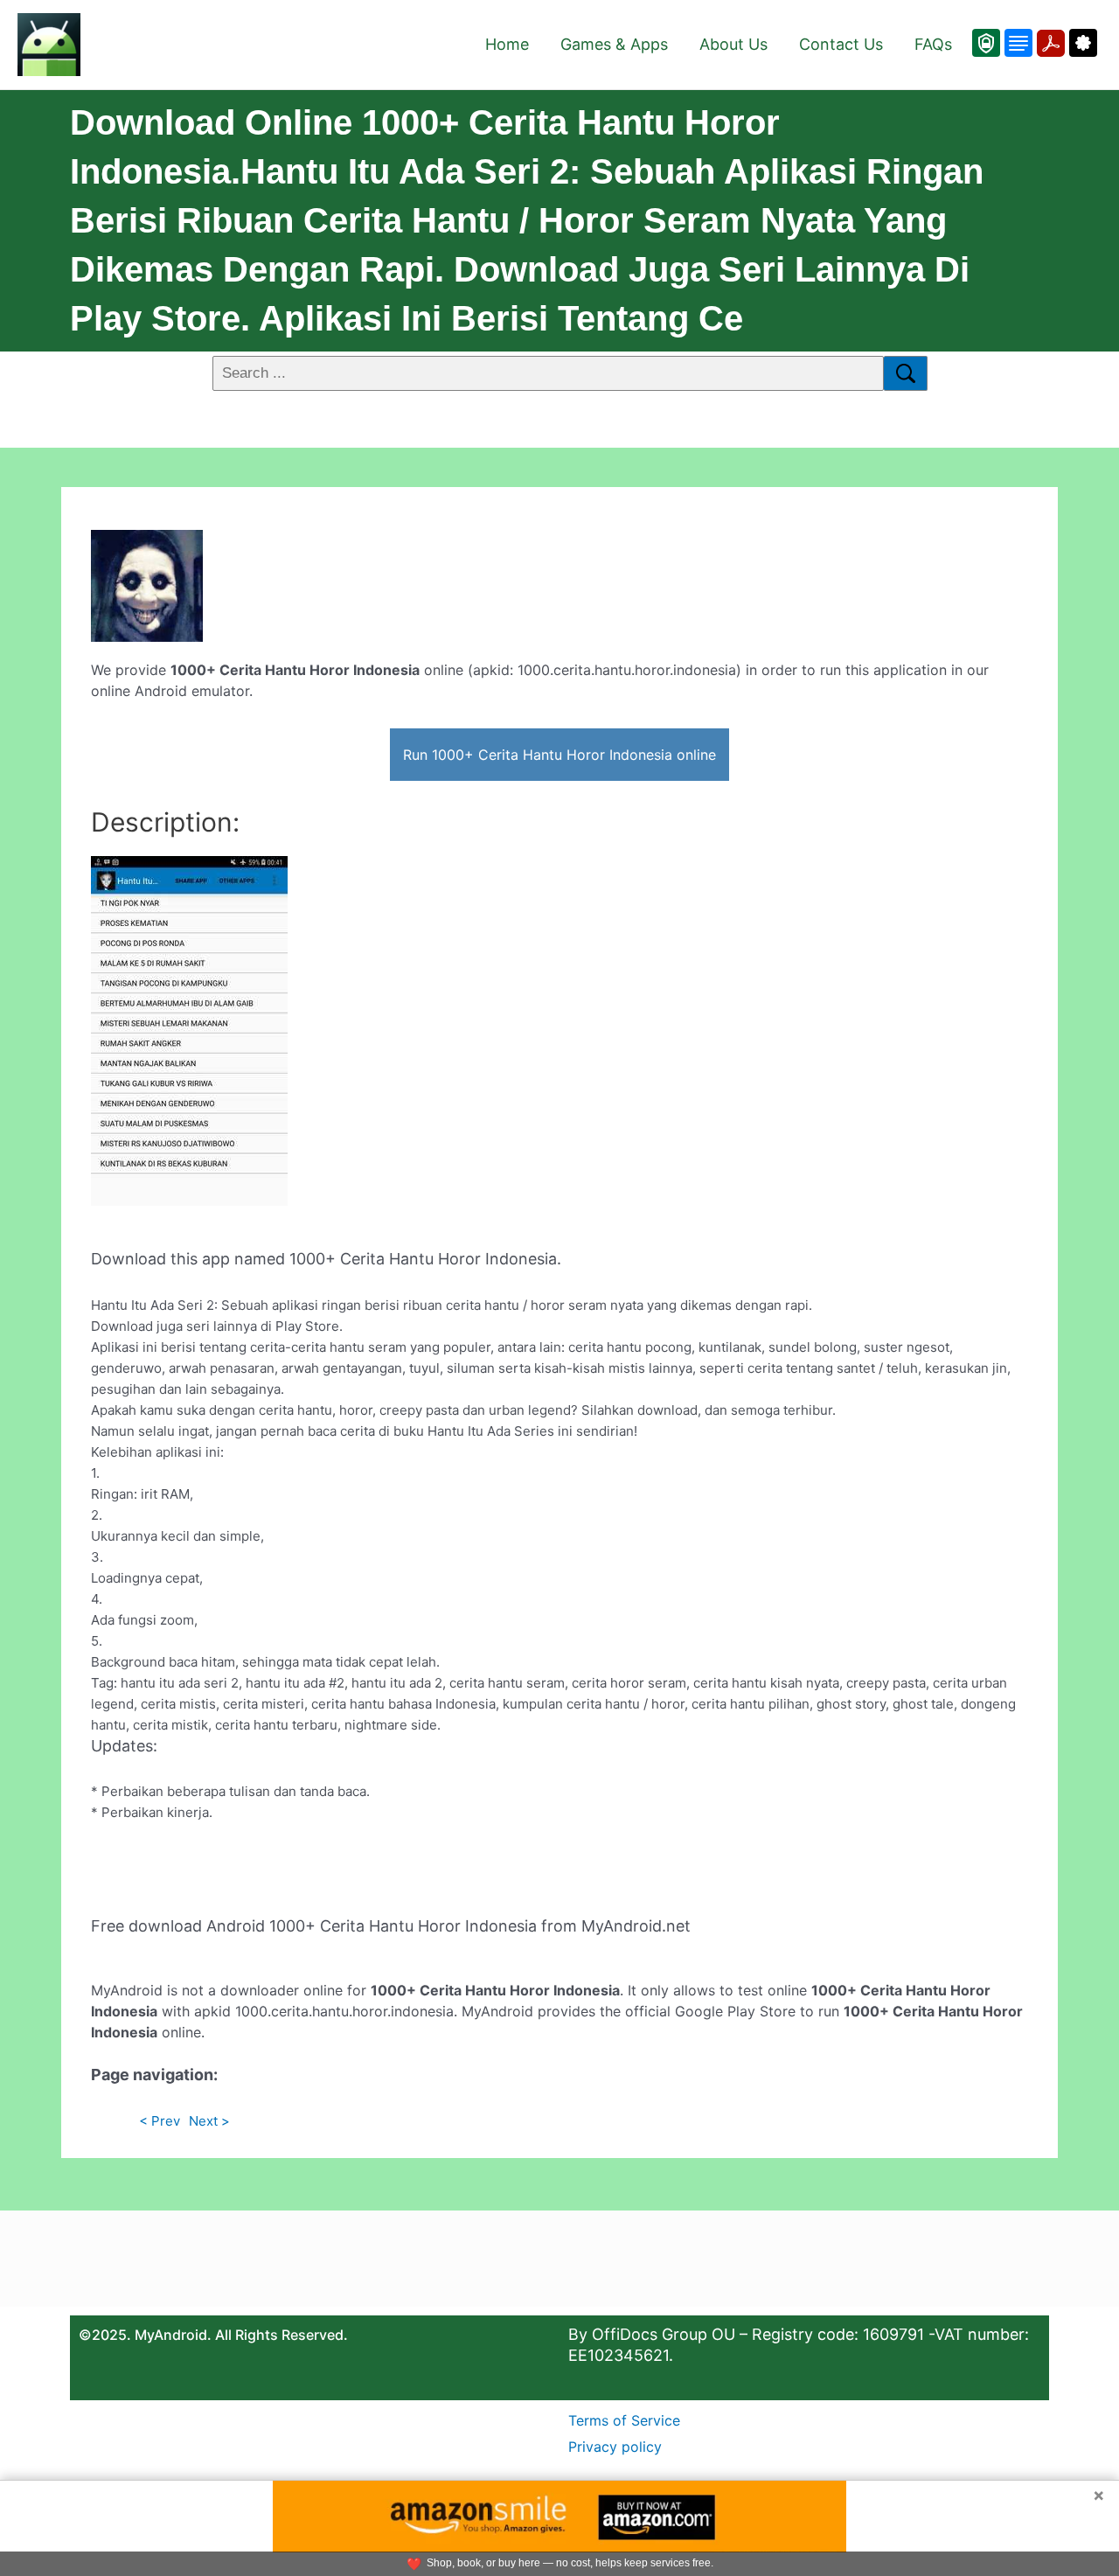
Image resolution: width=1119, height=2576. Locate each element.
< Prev (160, 2121)
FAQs (933, 44)
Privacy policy (615, 2447)
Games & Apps (614, 44)
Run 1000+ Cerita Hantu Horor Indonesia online (559, 755)
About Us (733, 44)
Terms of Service (624, 2420)
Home (507, 44)
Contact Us (841, 44)
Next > (209, 2121)
